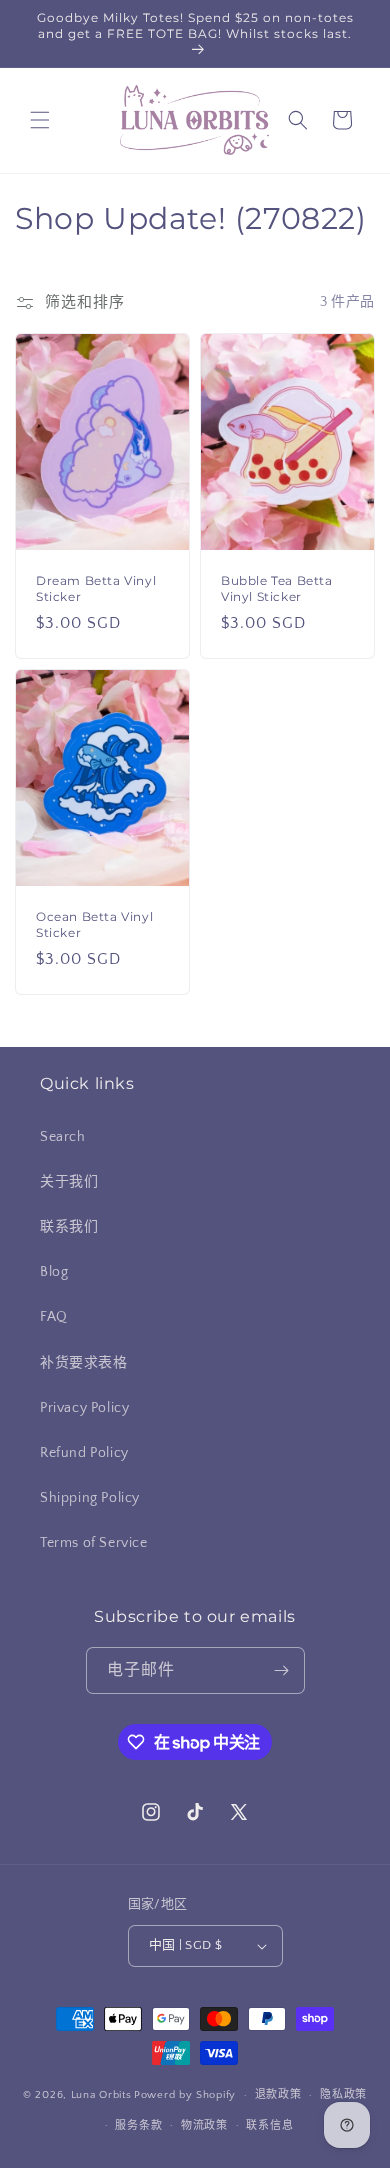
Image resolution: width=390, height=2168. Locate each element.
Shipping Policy (90, 1498)
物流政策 (204, 2126)
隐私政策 (343, 2095)
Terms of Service (94, 1543)
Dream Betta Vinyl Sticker (96, 588)
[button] (40, 120)
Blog (54, 1272)
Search (63, 1137)
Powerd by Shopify (185, 2095)
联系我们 (69, 1227)
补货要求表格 (84, 1363)
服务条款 (138, 2126)
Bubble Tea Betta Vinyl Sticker (277, 588)
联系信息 (269, 2126)
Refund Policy (84, 1453)
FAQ (54, 1317)
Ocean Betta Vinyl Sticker (94, 925)
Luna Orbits (101, 2095)
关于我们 (69, 1182)
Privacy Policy (84, 1408)
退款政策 (278, 2095)
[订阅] (282, 1670)
